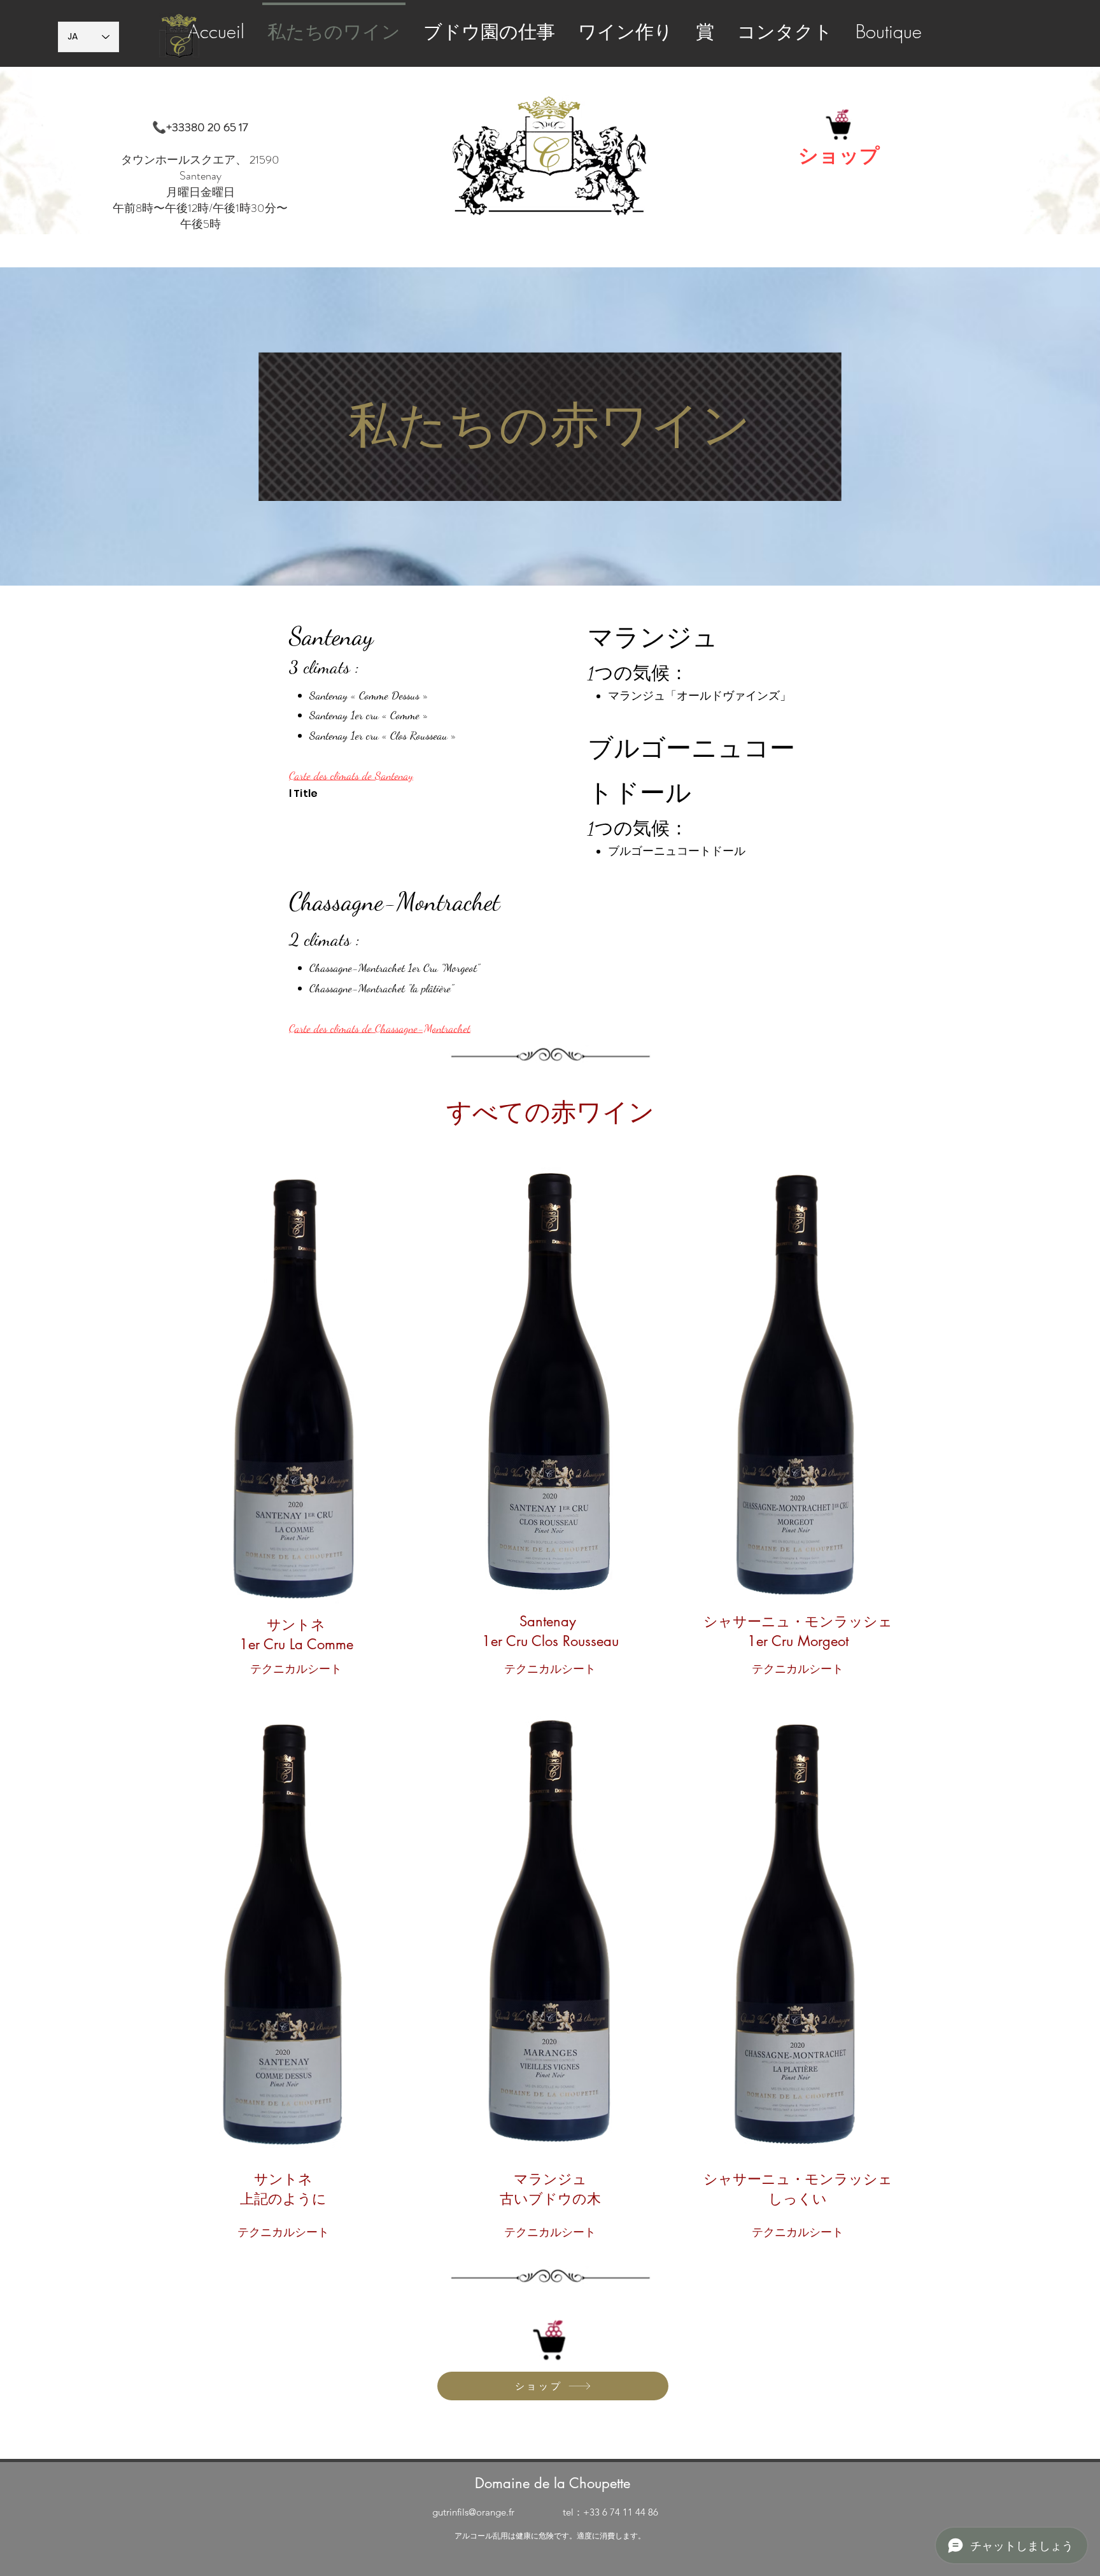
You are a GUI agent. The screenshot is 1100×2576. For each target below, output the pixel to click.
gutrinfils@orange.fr (473, 2512)
